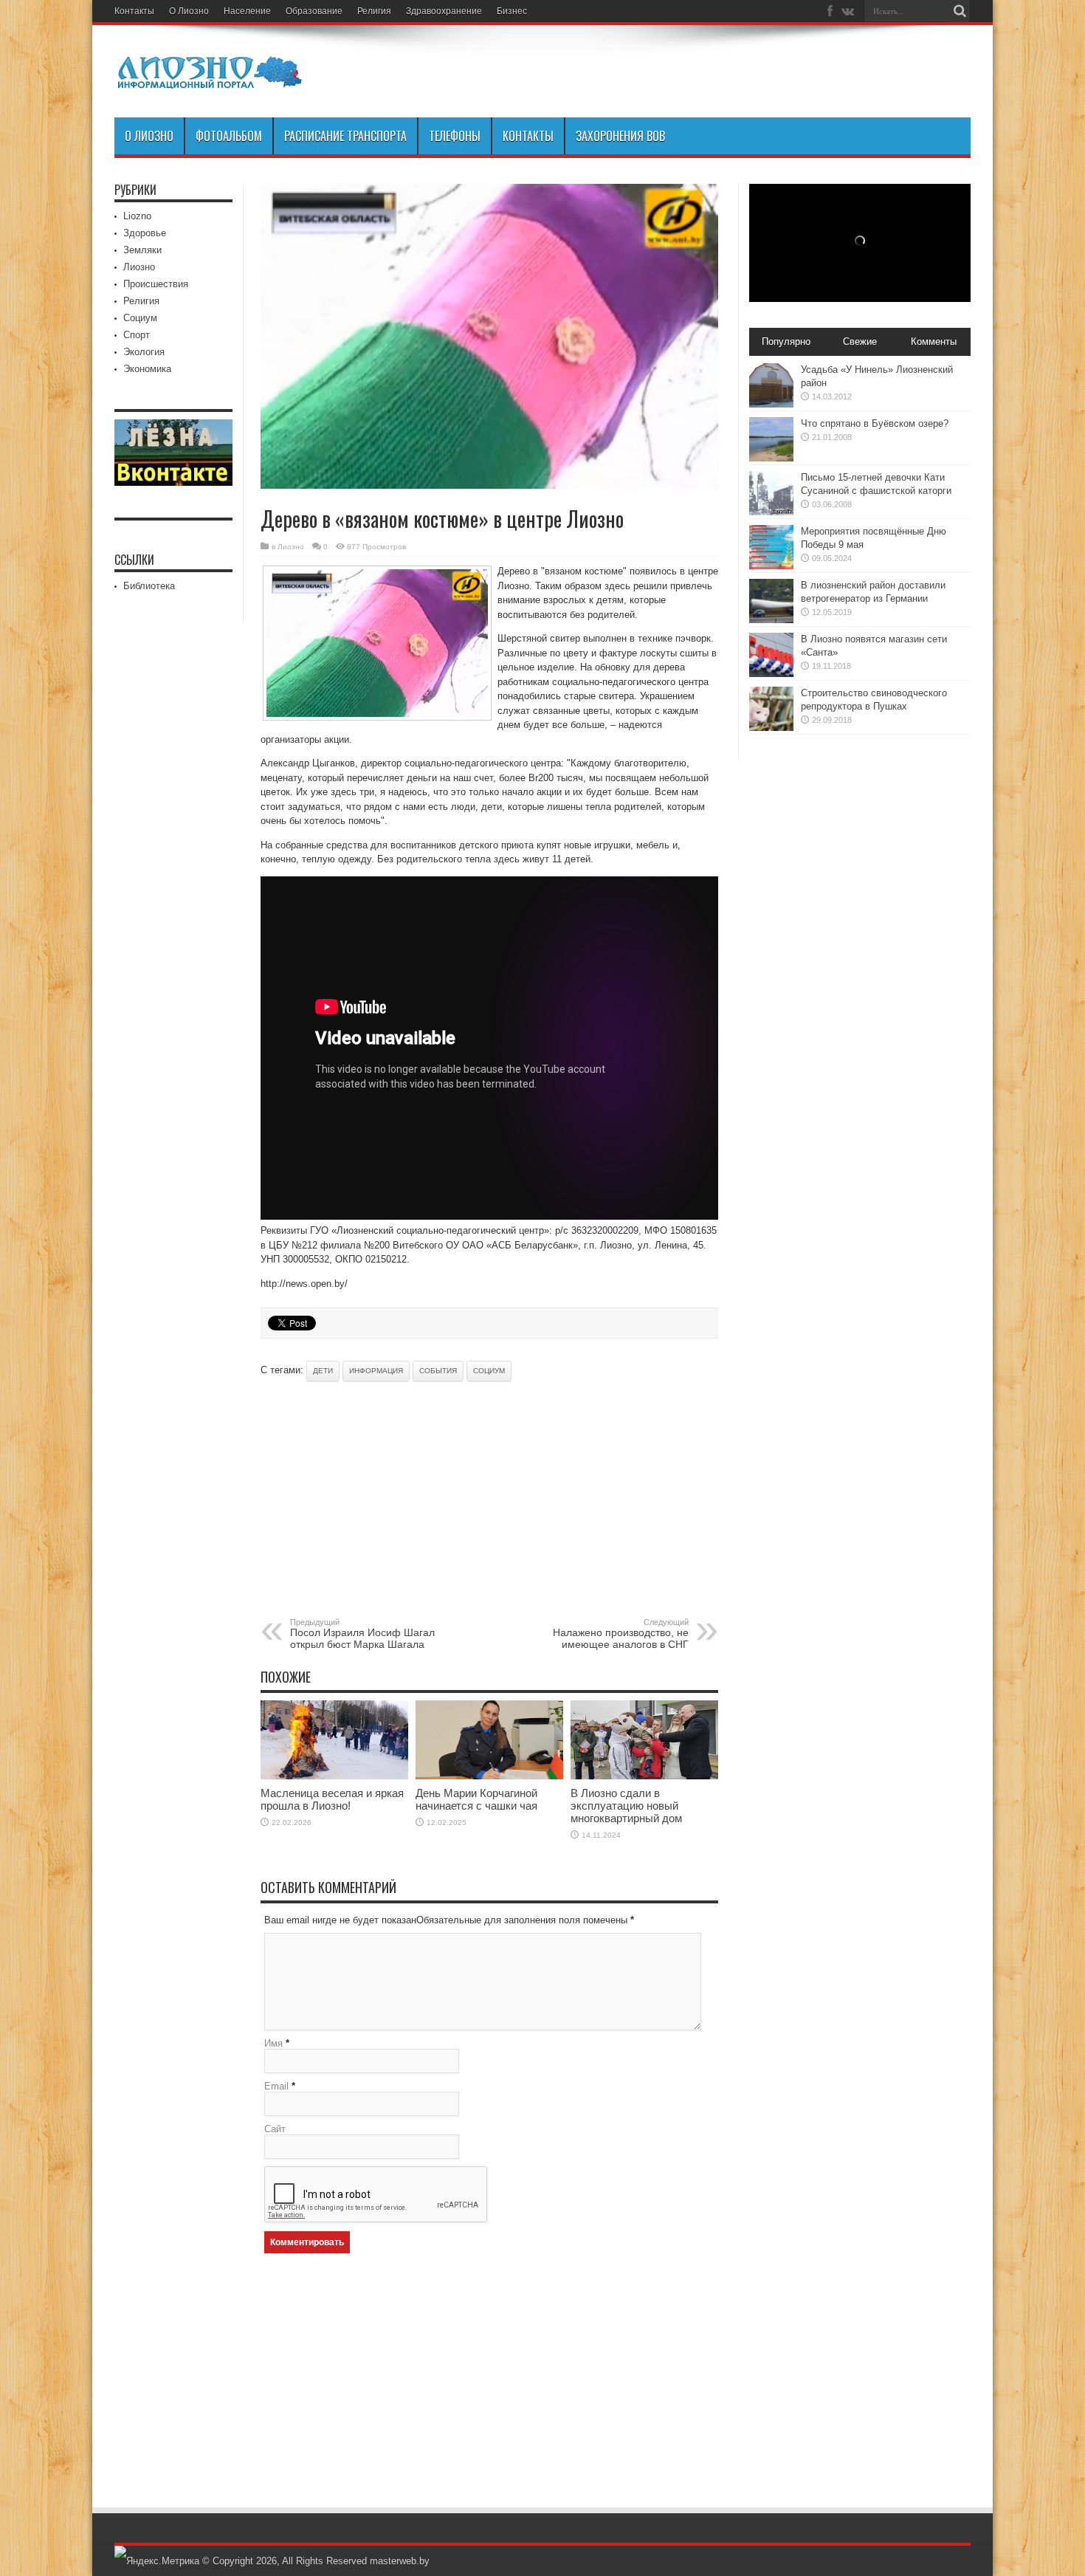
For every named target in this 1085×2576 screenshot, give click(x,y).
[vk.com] (847, 11)
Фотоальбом (229, 136)
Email (276, 2086)
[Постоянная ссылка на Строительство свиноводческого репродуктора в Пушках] (771, 728)
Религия (374, 11)
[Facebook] (830, 11)
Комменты (934, 341)
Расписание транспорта (345, 136)
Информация (376, 1371)
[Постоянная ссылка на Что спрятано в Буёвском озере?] (771, 458)
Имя (273, 2043)
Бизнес (512, 11)
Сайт (275, 2129)
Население (247, 11)
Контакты (134, 11)
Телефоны (455, 136)
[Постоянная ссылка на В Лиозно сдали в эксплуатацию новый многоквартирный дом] (644, 1776)
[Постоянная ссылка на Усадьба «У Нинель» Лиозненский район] (771, 404)
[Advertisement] (433, 1500)
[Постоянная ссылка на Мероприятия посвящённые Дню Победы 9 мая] (771, 566)
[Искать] (960, 11)
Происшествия (156, 284)
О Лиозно (189, 11)
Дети (323, 1371)
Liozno (137, 216)
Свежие (860, 341)
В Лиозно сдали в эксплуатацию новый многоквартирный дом (626, 1806)
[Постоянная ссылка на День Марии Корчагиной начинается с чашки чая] (489, 1776)
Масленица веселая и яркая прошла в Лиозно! (332, 1799)
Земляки (142, 250)
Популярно (786, 341)
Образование (314, 11)
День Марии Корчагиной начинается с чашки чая (476, 1799)
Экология (144, 352)
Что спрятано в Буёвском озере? (875, 423)
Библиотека (149, 586)
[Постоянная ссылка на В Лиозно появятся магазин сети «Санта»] (771, 674)
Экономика (147, 369)
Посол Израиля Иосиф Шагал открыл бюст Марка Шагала (362, 1634)
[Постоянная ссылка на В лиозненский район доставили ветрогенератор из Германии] (771, 620)
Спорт (137, 335)
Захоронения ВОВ (620, 136)
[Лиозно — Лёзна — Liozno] (210, 80)
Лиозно (291, 547)
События (438, 1371)
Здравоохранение (444, 11)
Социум (489, 1371)
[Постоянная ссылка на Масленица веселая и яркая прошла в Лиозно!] (334, 1776)
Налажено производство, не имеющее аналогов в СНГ (621, 1634)
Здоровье (145, 233)
